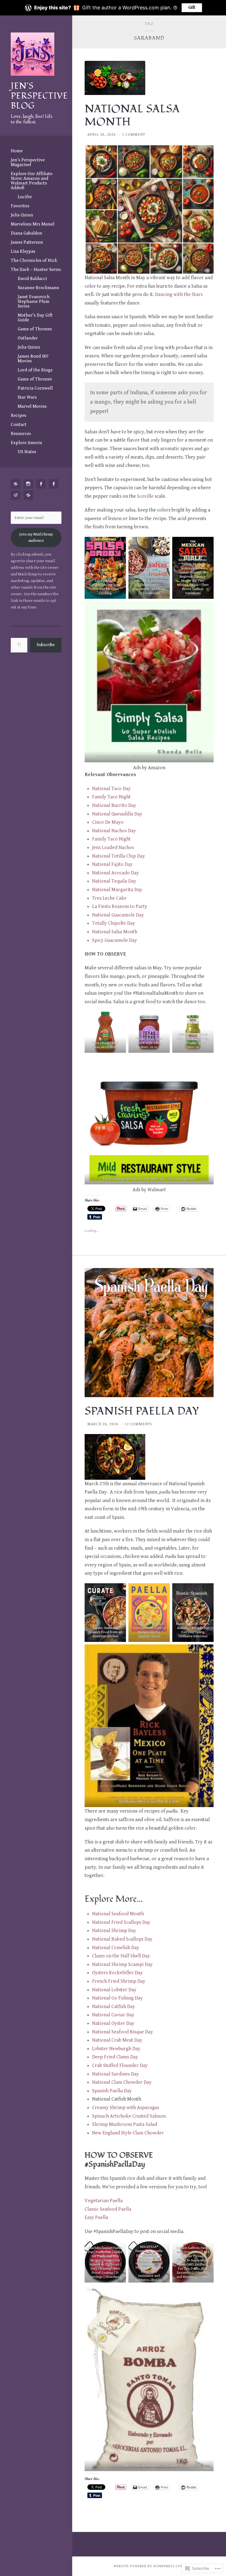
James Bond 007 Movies (33, 359)
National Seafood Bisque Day (123, 2032)
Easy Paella (96, 2217)
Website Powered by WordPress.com (149, 2566)
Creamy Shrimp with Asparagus (126, 2108)
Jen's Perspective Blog (39, 96)
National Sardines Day (115, 2074)
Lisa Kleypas (23, 251)
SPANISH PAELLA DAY (142, 1411)
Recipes (18, 415)
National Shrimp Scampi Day (122, 1964)
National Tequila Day (114, 881)
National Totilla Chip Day (119, 856)
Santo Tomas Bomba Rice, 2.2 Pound (149, 2465)
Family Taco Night (111, 797)
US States (27, 452)
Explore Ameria (26, 443)
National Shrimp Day (114, 1931)
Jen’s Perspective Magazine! (28, 162)
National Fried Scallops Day (121, 1922)
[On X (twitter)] (29, 495)
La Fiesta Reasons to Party (120, 906)
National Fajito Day (112, 864)
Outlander (28, 338)
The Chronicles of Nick (34, 260)
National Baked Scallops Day (122, 1939)
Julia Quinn (22, 215)
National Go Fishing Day (117, 1998)
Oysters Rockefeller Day (117, 1973)
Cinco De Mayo (108, 822)
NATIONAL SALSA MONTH (132, 115)
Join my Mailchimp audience (36, 537)
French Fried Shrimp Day (119, 1981)
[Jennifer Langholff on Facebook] (55, 484)
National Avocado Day (115, 873)
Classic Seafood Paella (108, 2209)
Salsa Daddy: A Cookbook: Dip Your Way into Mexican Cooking (105, 587)
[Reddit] (17, 495)
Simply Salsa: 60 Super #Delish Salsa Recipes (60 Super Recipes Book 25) (149, 757)
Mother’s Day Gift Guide (35, 318)
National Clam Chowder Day (122, 2082)
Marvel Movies (32, 406)
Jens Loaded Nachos (113, 848)
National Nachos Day (114, 831)
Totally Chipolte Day (114, 923)
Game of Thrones (35, 329)
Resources (21, 434)
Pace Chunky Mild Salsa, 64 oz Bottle (105, 1045)
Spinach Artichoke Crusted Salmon (129, 2116)
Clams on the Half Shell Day (121, 1956)
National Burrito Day (114, 805)
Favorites (20, 206)
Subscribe (46, 645)
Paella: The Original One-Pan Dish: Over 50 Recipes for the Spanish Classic (149, 1630)
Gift (192, 8)
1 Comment (134, 135)
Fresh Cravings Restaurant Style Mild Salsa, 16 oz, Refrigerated (149, 1179)
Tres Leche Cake (109, 898)
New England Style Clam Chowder (128, 2133)
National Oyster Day (113, 2023)
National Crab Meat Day (117, 2040)
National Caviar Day (113, 2015)
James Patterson (27, 242)
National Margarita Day (117, 890)
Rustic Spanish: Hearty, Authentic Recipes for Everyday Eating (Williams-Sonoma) (193, 1630)
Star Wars (27, 397)
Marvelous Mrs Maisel (33, 224)
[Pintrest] (17, 484)
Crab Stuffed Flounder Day (120, 2065)
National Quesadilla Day (117, 814)
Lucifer (25, 197)
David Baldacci (32, 279)
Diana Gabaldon (26, 233)
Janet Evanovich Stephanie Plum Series (34, 301)
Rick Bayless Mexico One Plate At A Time (149, 1801)
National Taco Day (111, 789)
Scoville (145, 496)
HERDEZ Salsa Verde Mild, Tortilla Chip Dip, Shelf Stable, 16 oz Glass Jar (193, 1041)
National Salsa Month (115, 932)
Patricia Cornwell (35, 388)
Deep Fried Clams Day (115, 2057)
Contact (19, 425)
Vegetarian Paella (104, 2201)
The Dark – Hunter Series (36, 270)
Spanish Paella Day (112, 2091)
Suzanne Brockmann (38, 288)
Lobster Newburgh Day (116, 2049)
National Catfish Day (114, 2007)
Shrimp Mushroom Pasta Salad (125, 2124)
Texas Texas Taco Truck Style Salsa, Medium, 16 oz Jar (149, 1043)
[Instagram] (29, 484)
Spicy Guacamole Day (115, 940)
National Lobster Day (114, 1990)
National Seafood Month (118, 1914)
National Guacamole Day (118, 915)
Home (17, 151)
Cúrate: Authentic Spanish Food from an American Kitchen (105, 1632)
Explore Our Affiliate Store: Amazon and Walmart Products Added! (32, 181)
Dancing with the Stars (179, 294)
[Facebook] (42, 484)
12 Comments (138, 1424)
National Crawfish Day (116, 1948)
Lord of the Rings (35, 370)
